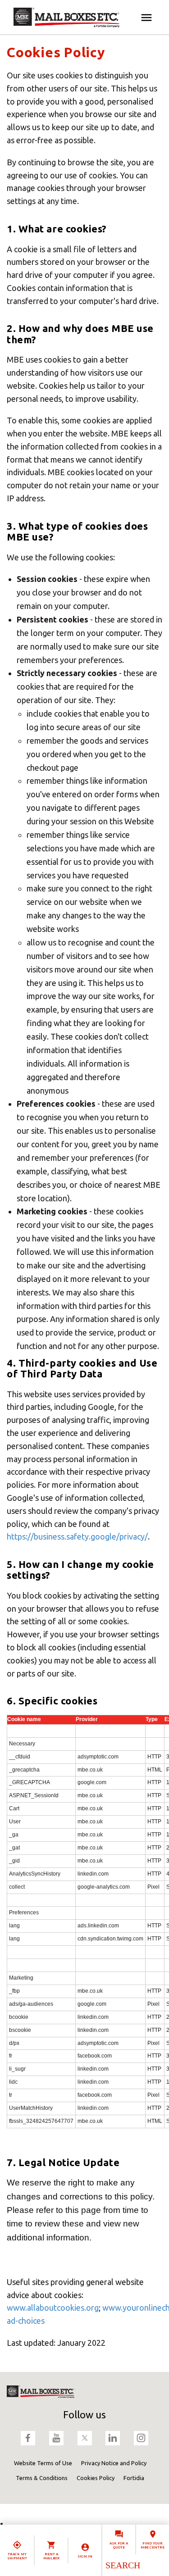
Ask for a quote (119, 2545)
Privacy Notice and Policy (114, 2463)
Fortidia (134, 2478)
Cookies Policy (96, 2478)
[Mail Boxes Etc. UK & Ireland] (66, 18)
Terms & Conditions (42, 2478)
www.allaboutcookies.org (53, 2308)
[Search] (122, 2565)
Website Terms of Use (43, 2463)
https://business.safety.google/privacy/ (77, 1536)
